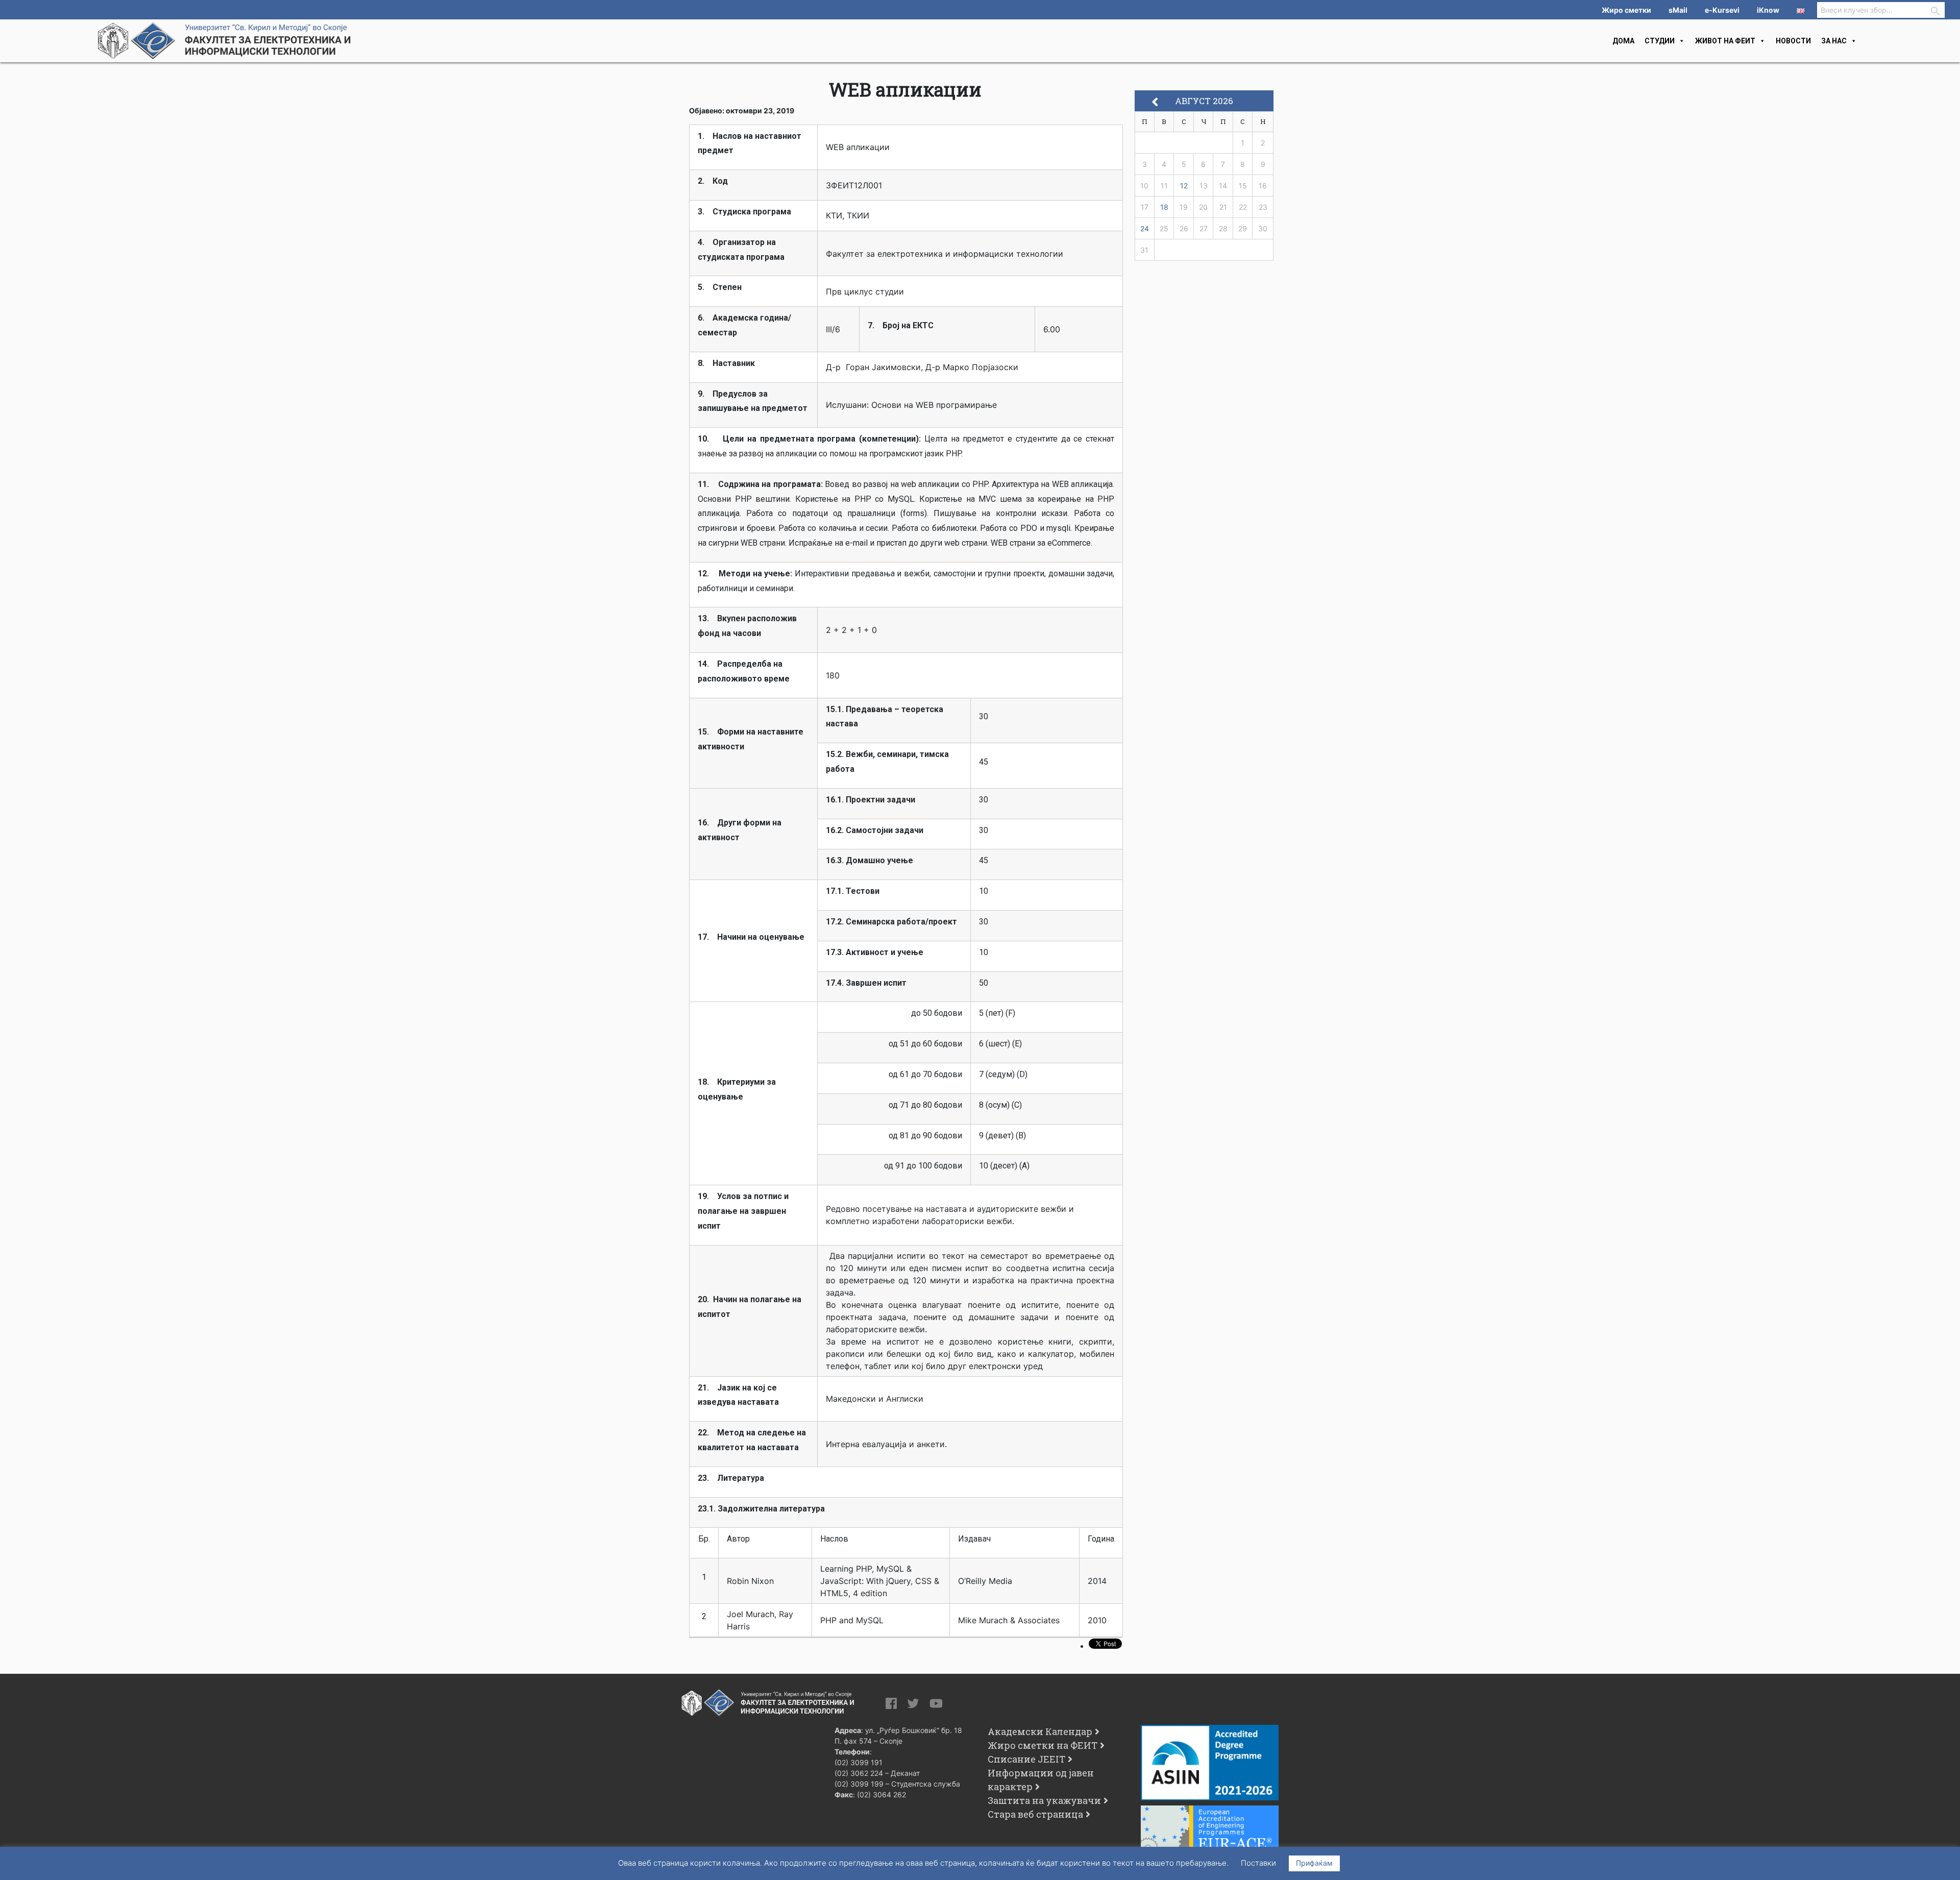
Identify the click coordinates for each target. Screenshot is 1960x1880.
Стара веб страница (1035, 1814)
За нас (1834, 41)
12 (1184, 186)
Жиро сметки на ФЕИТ (1043, 1745)
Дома (1623, 41)
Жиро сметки (1626, 10)
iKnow (1768, 10)
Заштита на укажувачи (1044, 1800)
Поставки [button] (1258, 1863)
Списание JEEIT (1026, 1759)
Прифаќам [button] (1314, 1863)
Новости (1793, 41)
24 (1145, 228)
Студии (1660, 41)
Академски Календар (1040, 1731)
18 (1164, 207)
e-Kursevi (1722, 10)
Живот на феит (1725, 41)
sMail (1678, 10)
